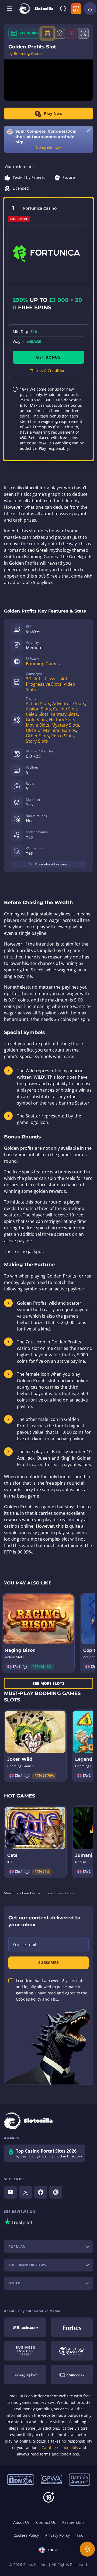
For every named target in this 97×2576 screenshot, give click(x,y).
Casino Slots (66, 709)
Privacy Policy (57, 2535)
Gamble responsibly (60, 2448)
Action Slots (38, 703)
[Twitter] (26, 2192)
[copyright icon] (72, 2351)
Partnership (73, 2522)
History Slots (62, 720)
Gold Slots (36, 720)
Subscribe (48, 1963)
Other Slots (37, 736)
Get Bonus (48, 357)
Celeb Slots (37, 714)
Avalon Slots (38, 709)
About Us (22, 2522)
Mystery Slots (65, 725)
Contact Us (46, 2522)
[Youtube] (11, 2192)
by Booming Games (26, 54)
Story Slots (37, 741)
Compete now (48, 147)
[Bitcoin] (25, 2327)
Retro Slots (63, 736)
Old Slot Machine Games (51, 730)
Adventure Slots (69, 703)
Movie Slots (38, 725)
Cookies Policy (26, 2535)
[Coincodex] (72, 2375)
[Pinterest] (56, 2192)
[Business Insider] (25, 2351)
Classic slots (57, 679)
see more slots (48, 1683)
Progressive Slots (44, 684)
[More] (87, 2549)
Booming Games (43, 664)
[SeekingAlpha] (25, 2375)
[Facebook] (41, 2192)
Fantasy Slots (64, 714)
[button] (25, 1667)
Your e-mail (24, 1945)
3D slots (34, 679)
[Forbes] (72, 2327)
